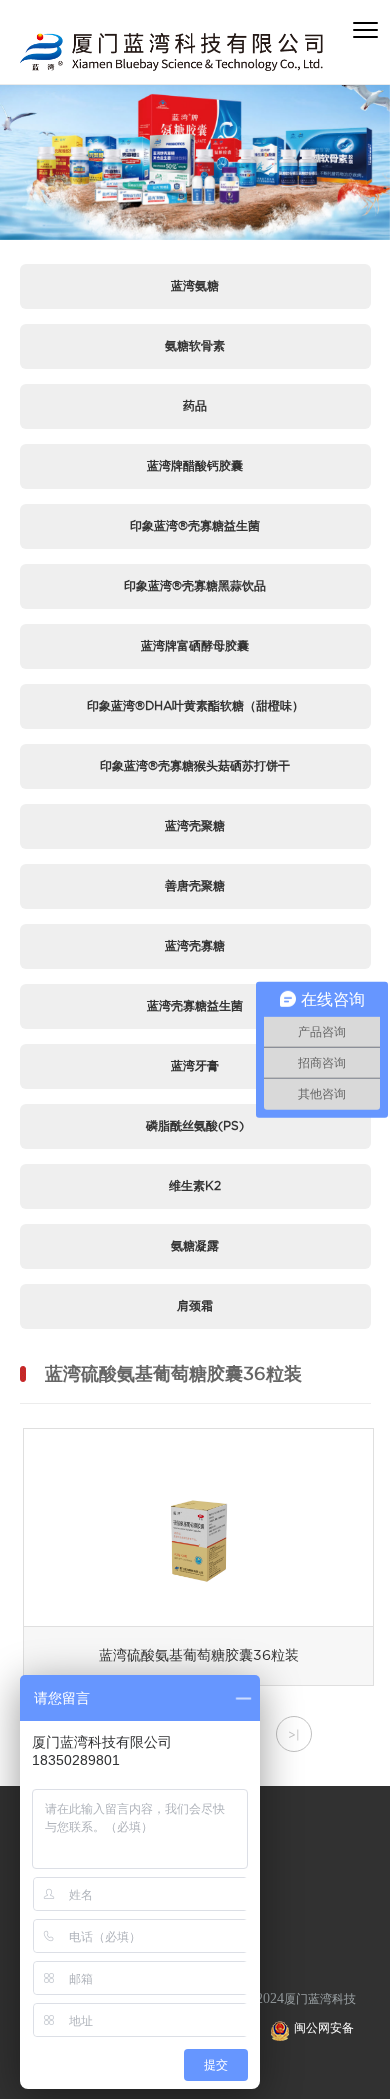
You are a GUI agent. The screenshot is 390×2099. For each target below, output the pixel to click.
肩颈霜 (195, 1305)
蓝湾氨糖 (195, 285)
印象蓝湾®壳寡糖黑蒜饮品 (195, 585)
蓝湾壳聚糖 (195, 825)
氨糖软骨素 (195, 345)
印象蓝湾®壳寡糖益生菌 (195, 525)
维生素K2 (195, 1185)
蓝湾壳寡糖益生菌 (195, 1005)
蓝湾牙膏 (195, 1065)
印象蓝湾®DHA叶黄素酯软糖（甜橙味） (195, 705)
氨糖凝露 (195, 1245)
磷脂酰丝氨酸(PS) (195, 1125)
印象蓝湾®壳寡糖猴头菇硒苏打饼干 (195, 765)
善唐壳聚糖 (195, 885)
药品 (195, 405)
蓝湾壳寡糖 (195, 945)
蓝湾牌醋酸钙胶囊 (195, 465)
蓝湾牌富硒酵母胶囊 (195, 645)
